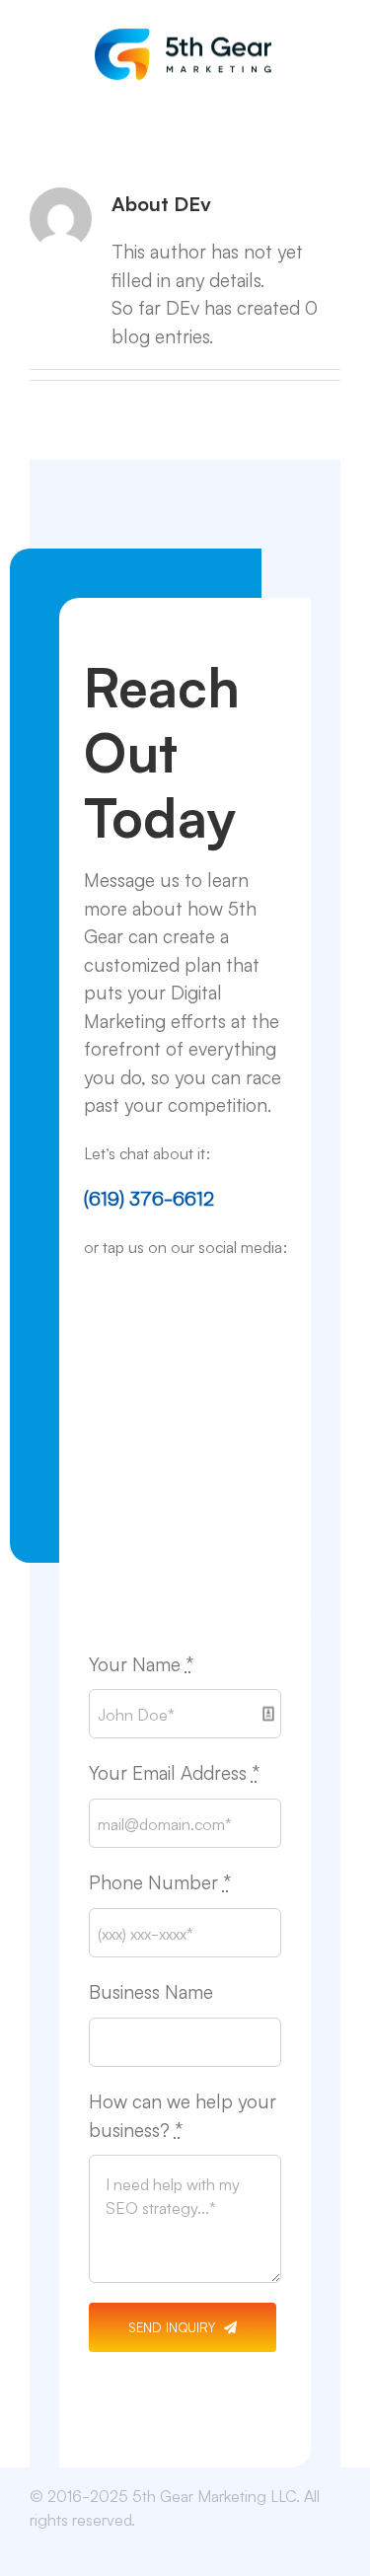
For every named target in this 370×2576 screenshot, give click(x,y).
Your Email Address (174, 1771)
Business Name (151, 1990)
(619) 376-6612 (149, 1197)
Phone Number (160, 1881)
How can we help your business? (183, 2114)
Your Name (141, 1663)
